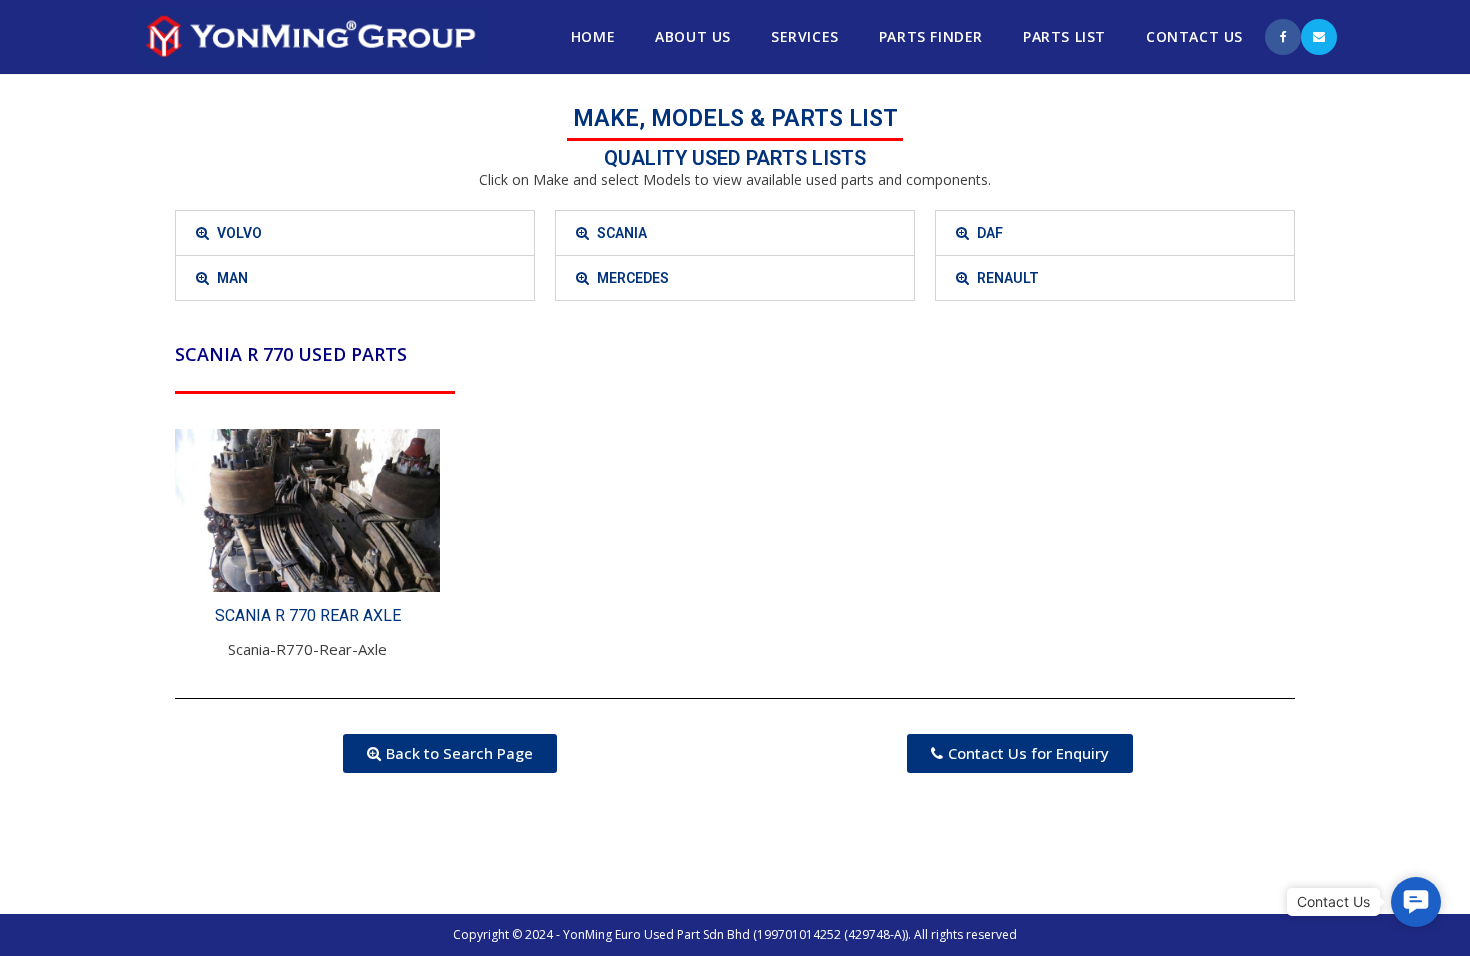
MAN (232, 278)
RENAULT (1008, 278)
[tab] (355, 233)
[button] (450, 753)
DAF (990, 233)
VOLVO (239, 233)
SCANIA (622, 233)
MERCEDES (633, 278)
